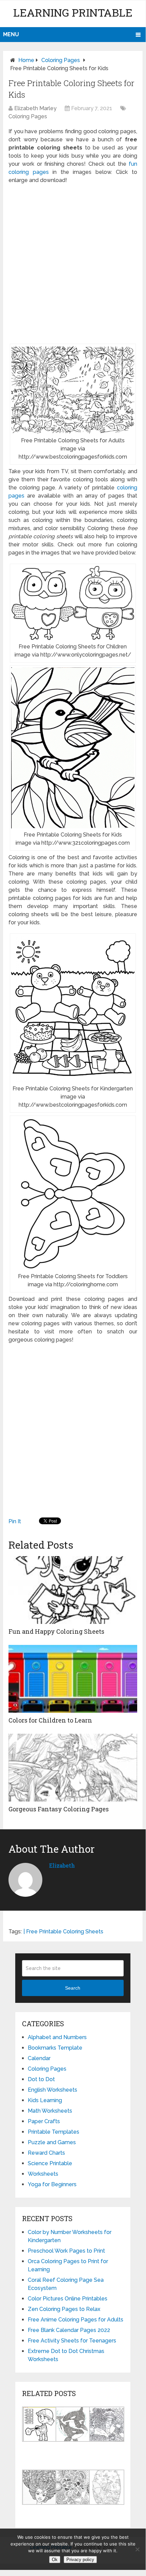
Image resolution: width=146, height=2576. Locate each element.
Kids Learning (45, 2100)
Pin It (15, 1521)
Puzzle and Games (52, 2142)
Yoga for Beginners (52, 2184)
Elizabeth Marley (35, 108)
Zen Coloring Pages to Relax (64, 2309)
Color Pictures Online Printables (68, 2299)
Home (26, 60)
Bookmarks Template (55, 2048)
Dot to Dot (41, 2079)
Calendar (39, 2058)
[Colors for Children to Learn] (73, 1679)
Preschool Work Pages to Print (66, 2251)
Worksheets (43, 2174)
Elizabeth (62, 1865)
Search (73, 1988)
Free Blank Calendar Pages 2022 (69, 2330)
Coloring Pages (61, 60)
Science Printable (50, 2163)
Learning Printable (73, 12)
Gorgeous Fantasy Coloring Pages (59, 1809)
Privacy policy (80, 2560)
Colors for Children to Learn (50, 1720)
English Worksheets (53, 2090)
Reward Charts (46, 2153)
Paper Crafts (44, 2121)
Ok (55, 2560)
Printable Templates (54, 2132)
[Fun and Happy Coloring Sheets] (73, 1590)
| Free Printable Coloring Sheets (63, 1931)
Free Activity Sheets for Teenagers (72, 2341)
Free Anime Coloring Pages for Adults (76, 2320)
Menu (11, 34)
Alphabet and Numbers (57, 2037)
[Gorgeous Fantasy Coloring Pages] (73, 1768)
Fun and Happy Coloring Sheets (56, 1631)
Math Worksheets (50, 2111)
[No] (137, 2549)
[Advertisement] (73, 264)
